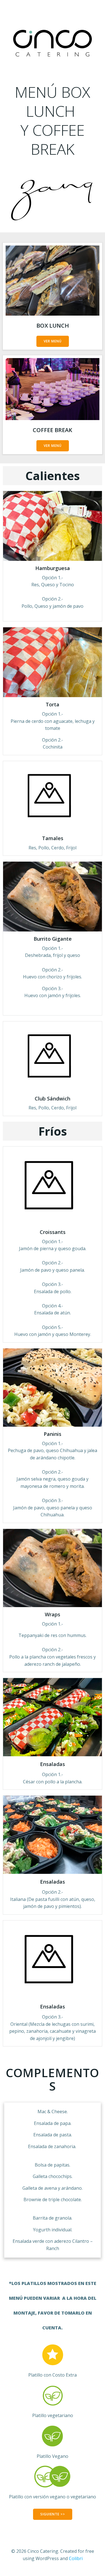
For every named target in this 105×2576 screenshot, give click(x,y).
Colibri (76, 2558)
